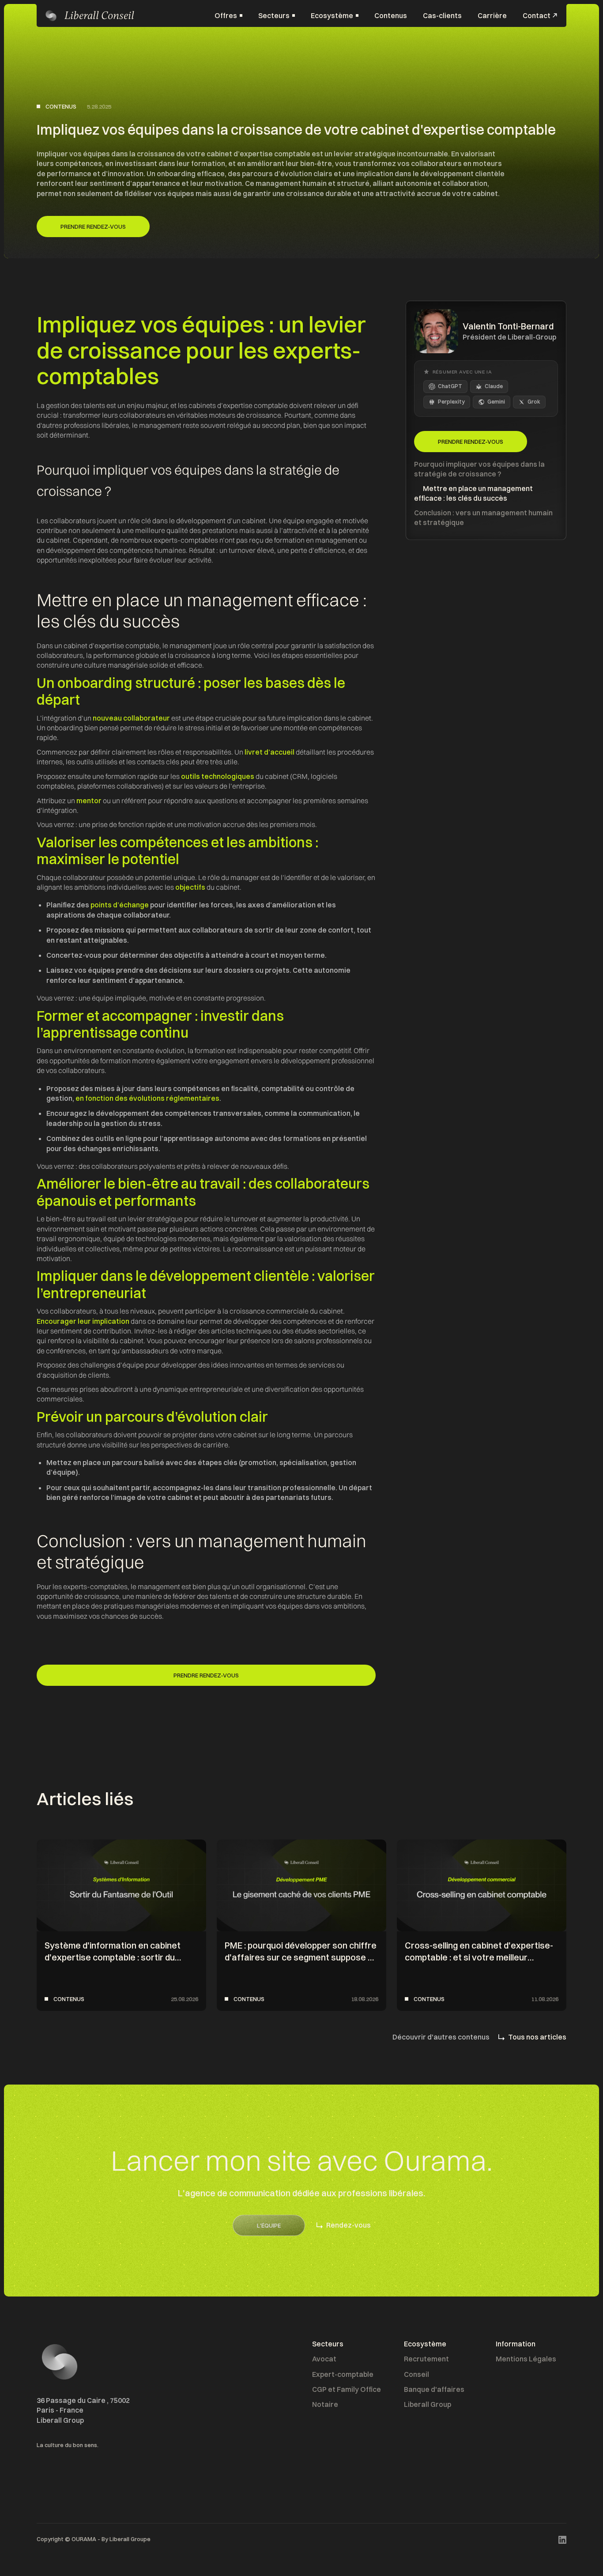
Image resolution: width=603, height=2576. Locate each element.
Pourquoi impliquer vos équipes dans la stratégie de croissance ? (479, 469)
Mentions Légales (526, 2359)
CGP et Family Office (347, 2389)
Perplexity (451, 402)
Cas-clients (442, 15)
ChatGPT (450, 386)
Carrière (492, 15)
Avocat (324, 2359)
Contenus (391, 15)
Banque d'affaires (434, 2389)
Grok (534, 402)
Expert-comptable (343, 2374)
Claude (494, 386)
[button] (228, 15)
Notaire (325, 2404)
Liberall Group (428, 2404)
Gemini (496, 402)
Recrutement (426, 2359)
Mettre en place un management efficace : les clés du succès (473, 493)
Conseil (416, 2374)
